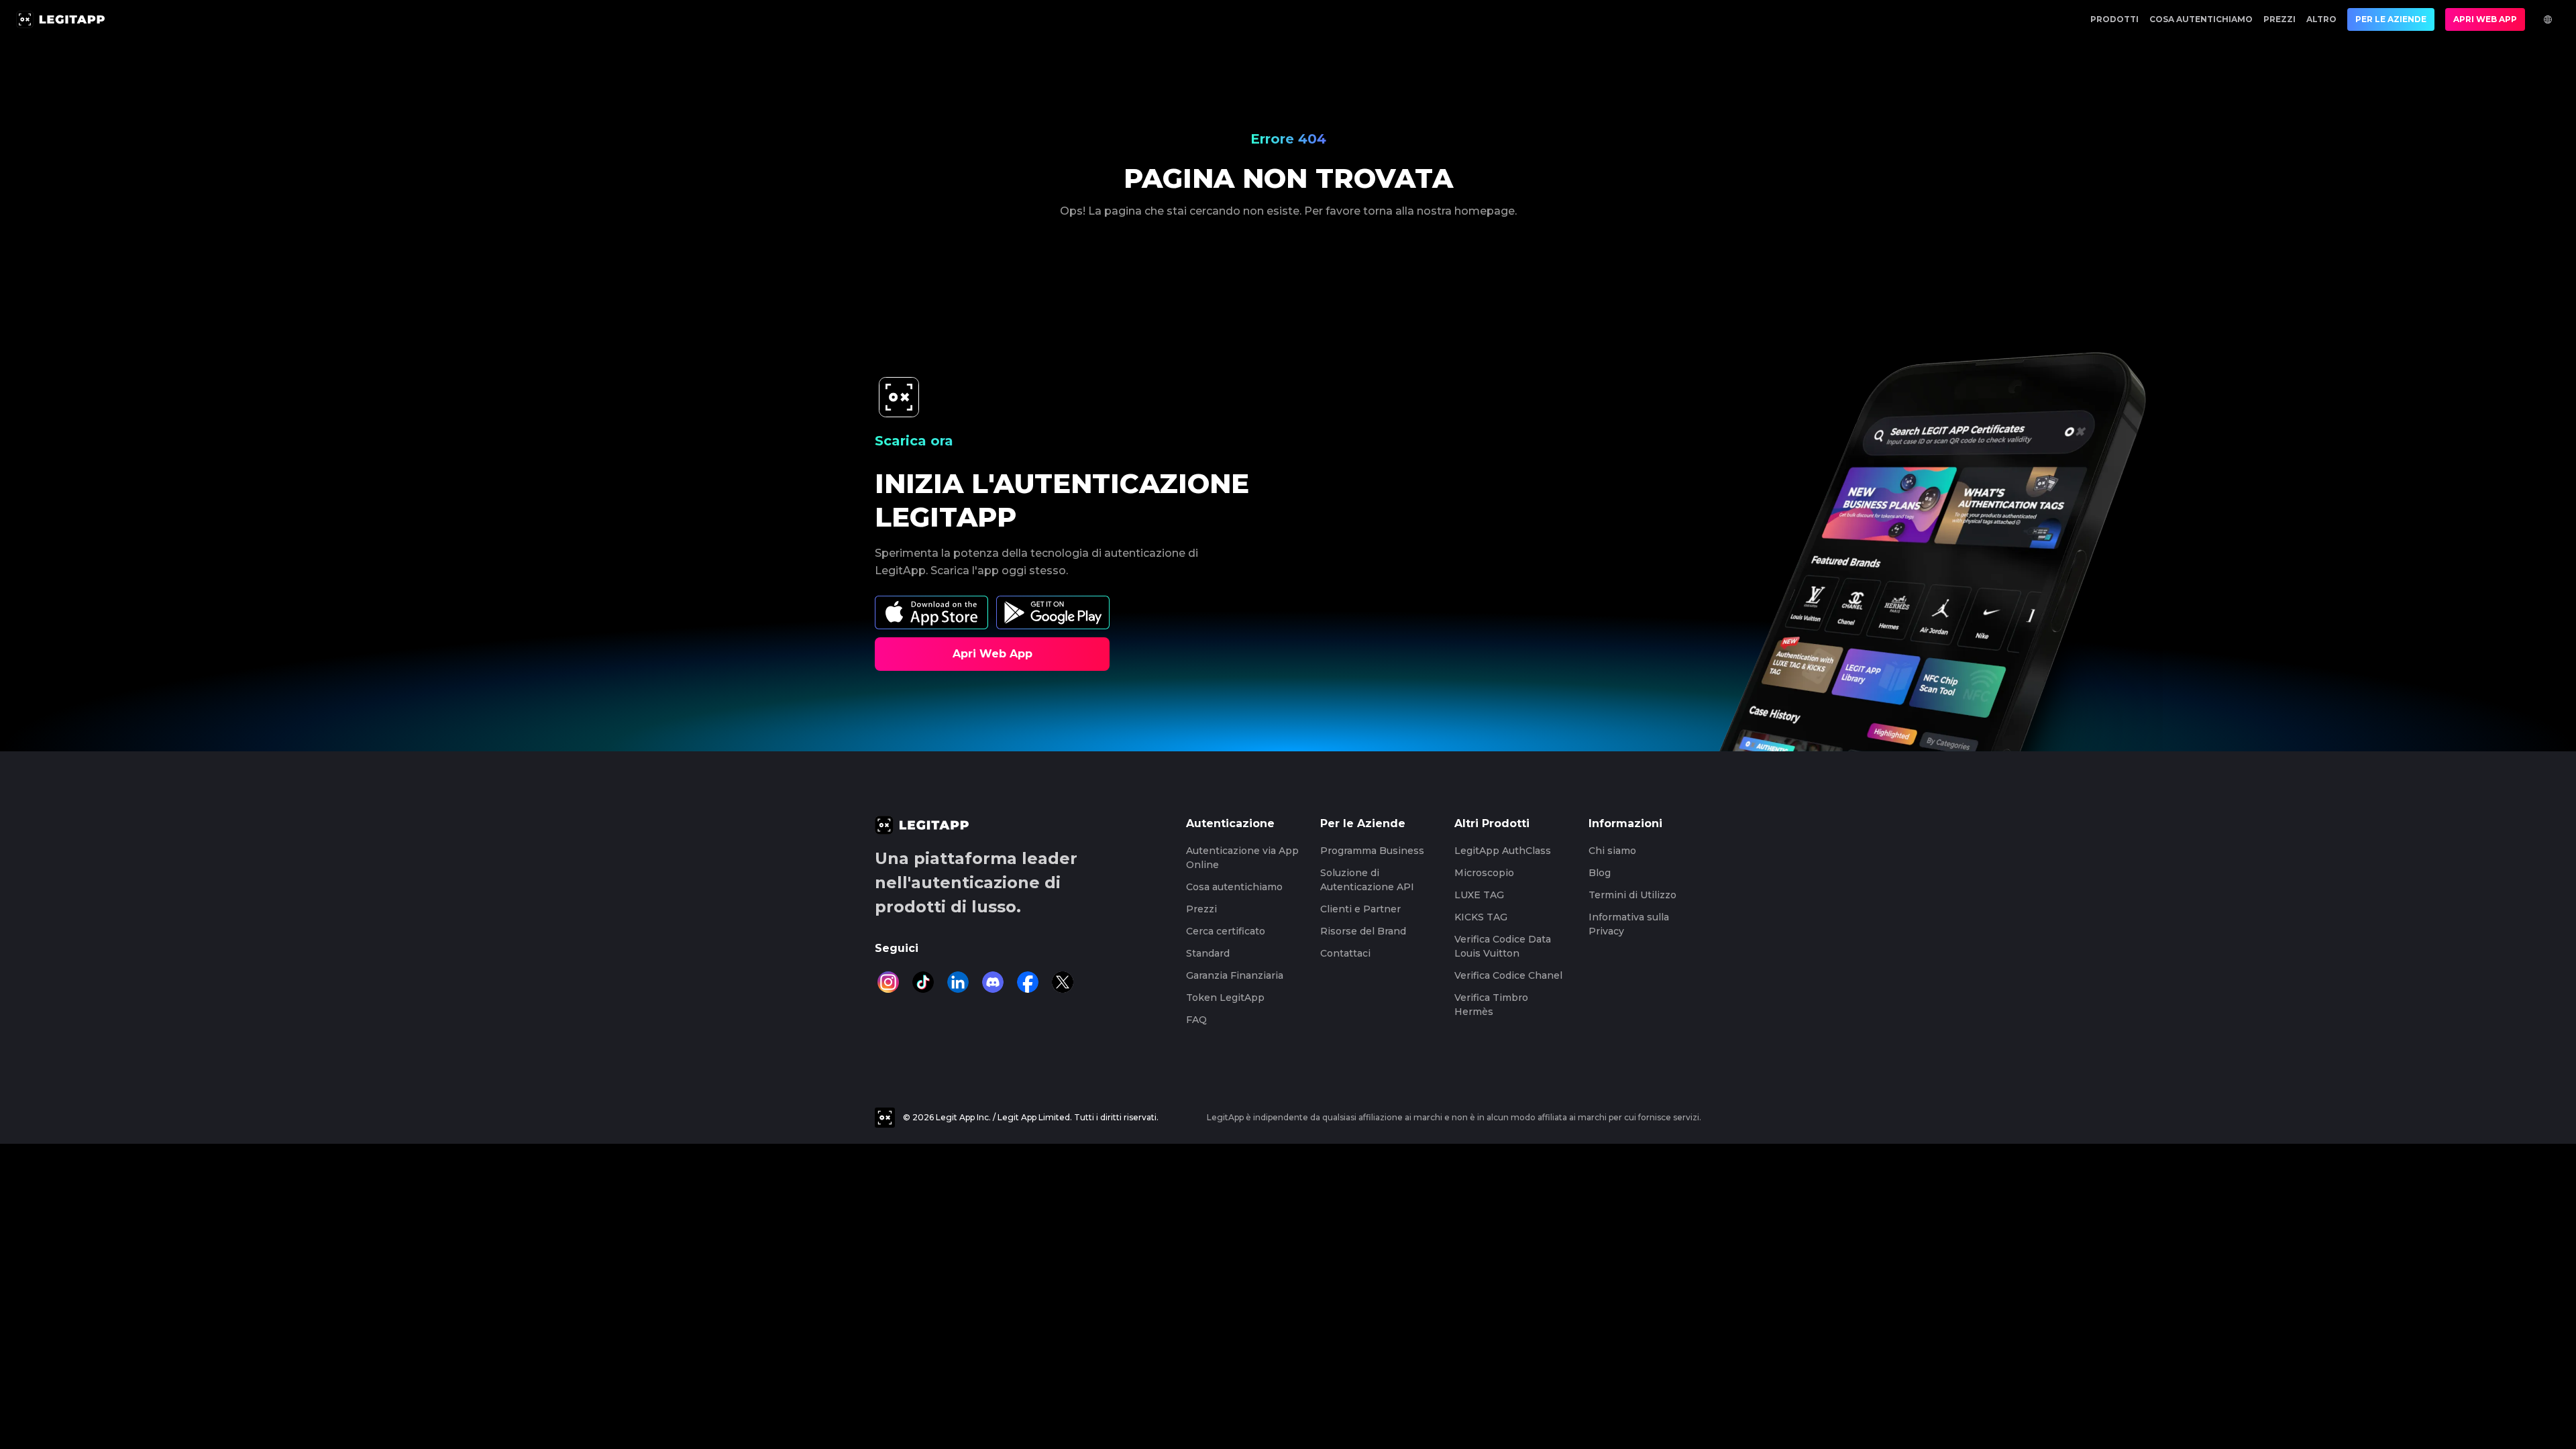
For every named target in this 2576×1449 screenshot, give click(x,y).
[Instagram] (888, 982)
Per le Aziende (2391, 19)
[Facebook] (1028, 982)
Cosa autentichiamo (2201, 19)
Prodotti (2114, 19)
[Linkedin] (958, 982)
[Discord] (993, 982)
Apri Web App (2485, 19)
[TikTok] (923, 982)
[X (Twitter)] (1063, 982)
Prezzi (2279, 19)
